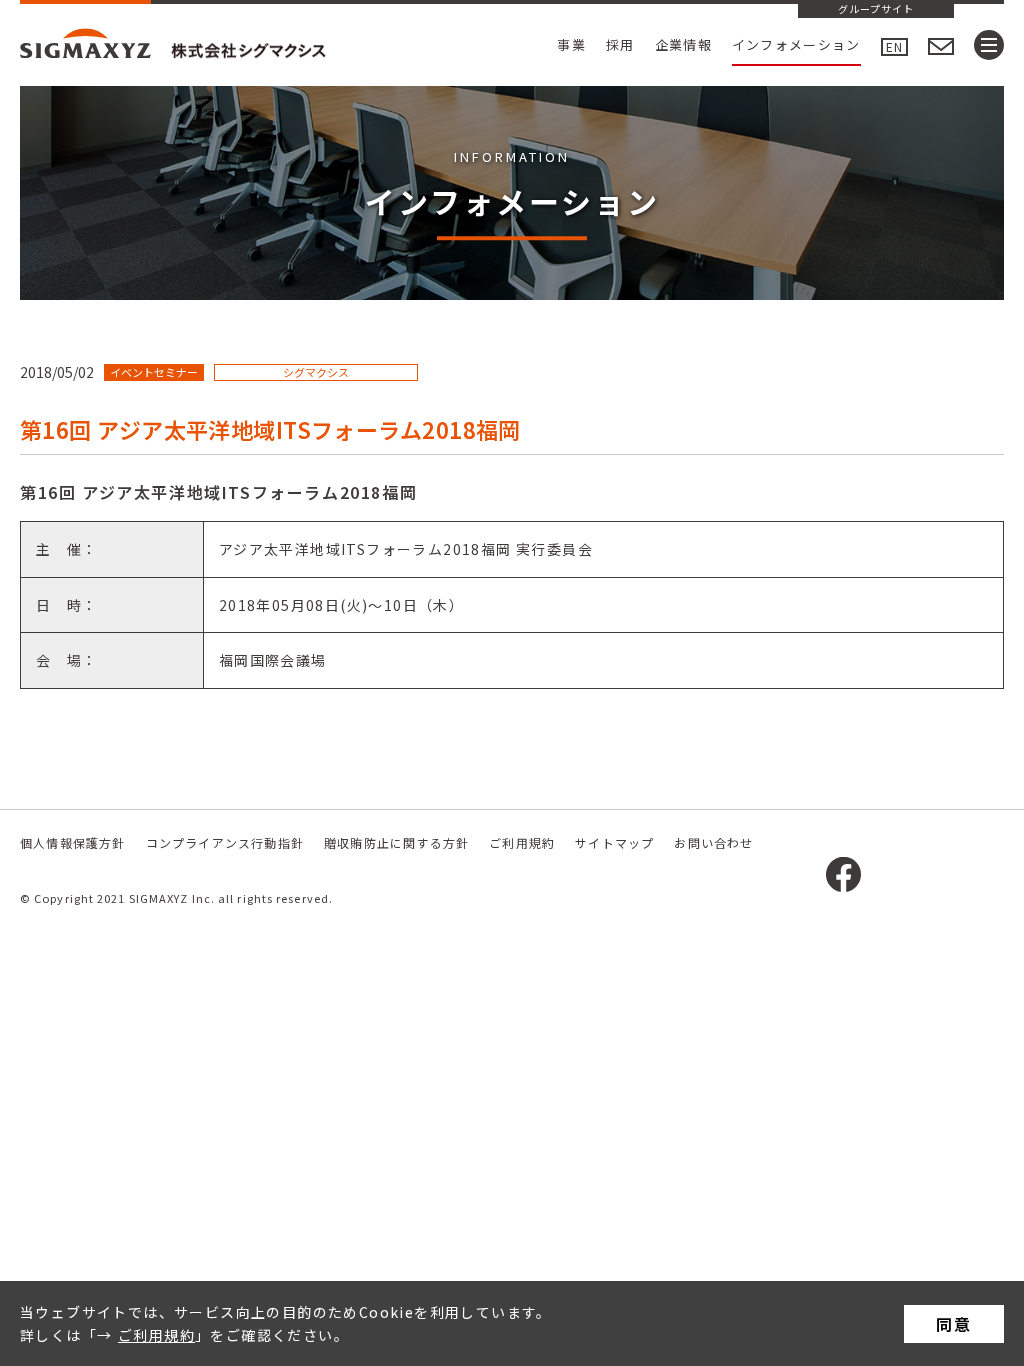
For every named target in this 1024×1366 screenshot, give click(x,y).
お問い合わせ (713, 842)
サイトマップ (614, 842)
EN (894, 46)
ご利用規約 (156, 1335)
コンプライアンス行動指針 (225, 842)
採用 (620, 44)
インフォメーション (796, 44)
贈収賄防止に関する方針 (396, 842)
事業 (571, 44)
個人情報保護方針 (73, 842)
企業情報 (683, 44)
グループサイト (876, 10)
